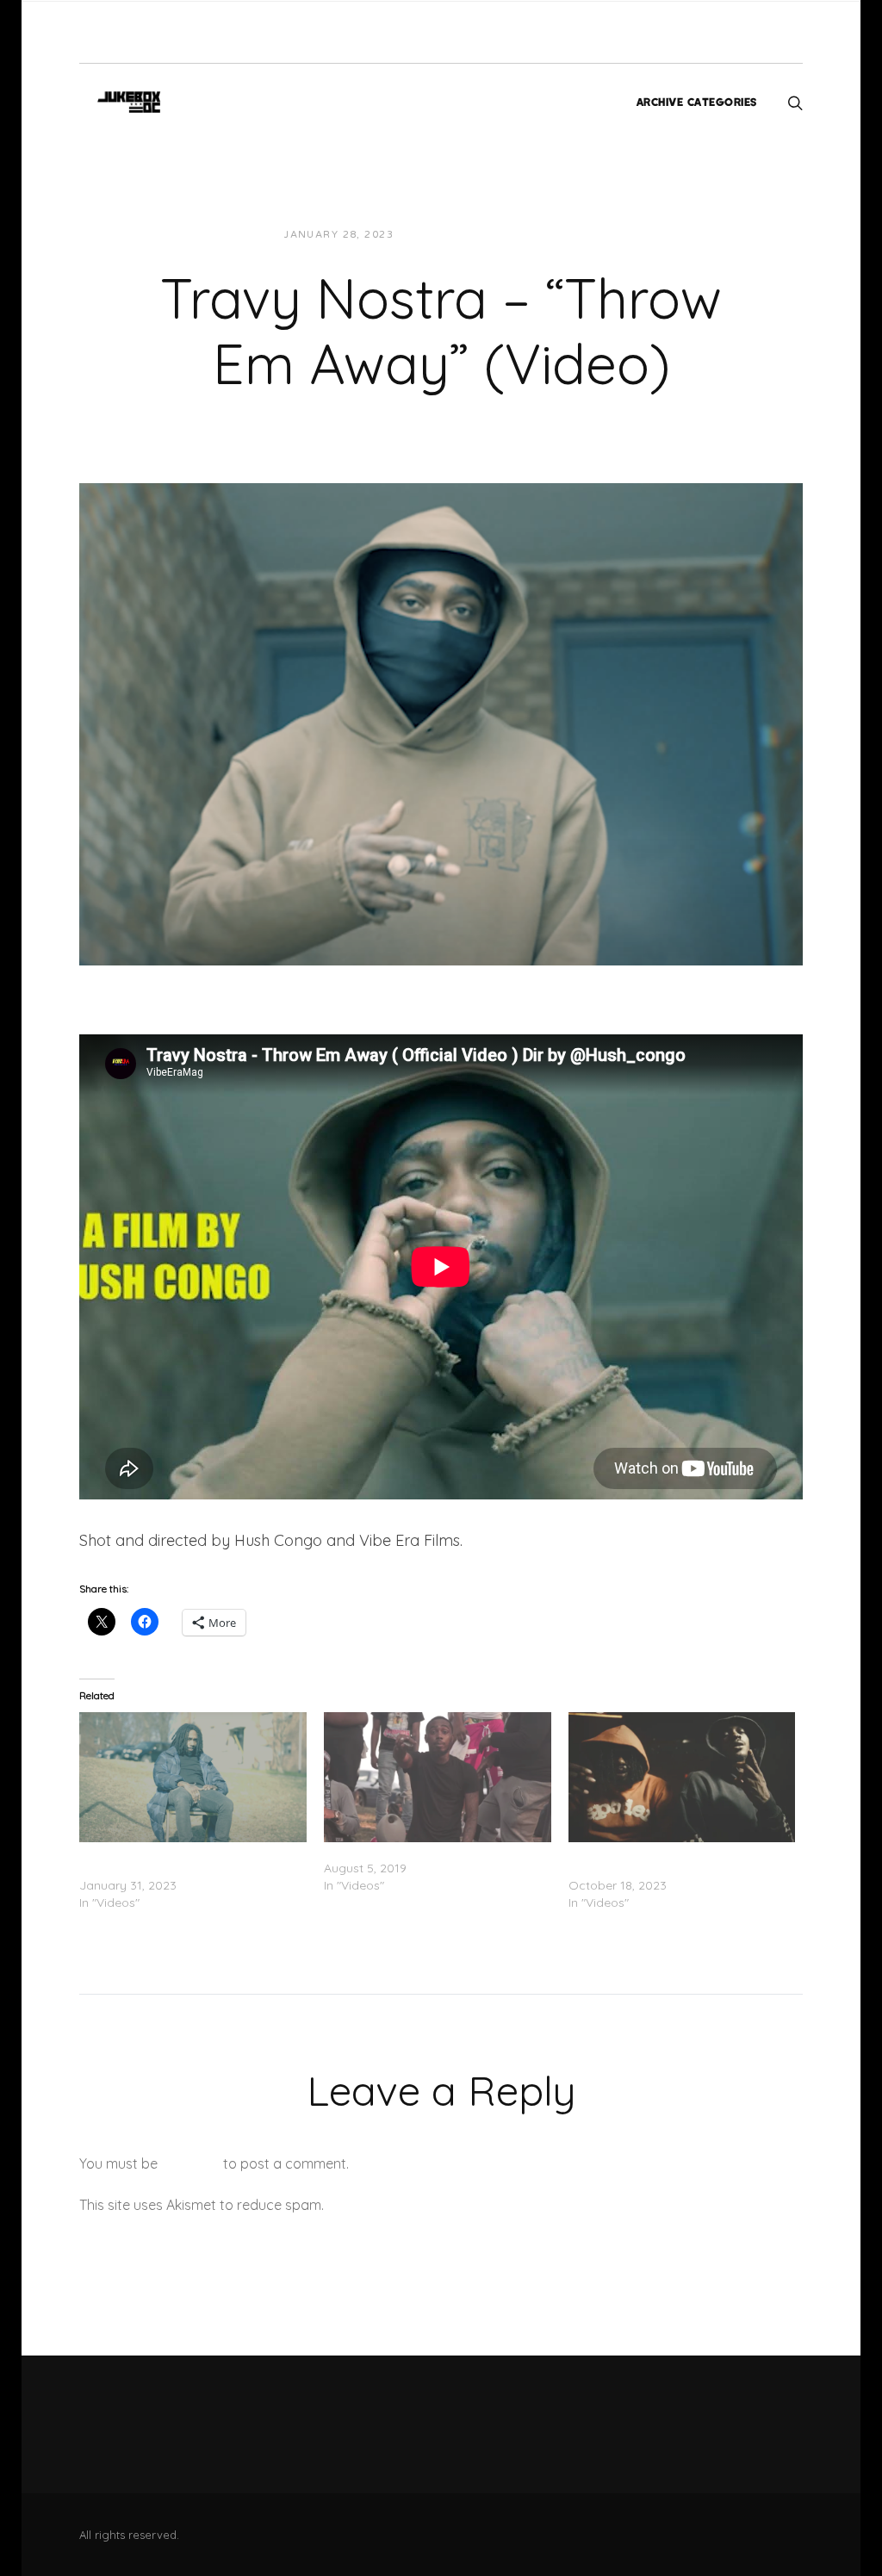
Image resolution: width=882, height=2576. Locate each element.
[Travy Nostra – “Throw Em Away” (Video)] (441, 723)
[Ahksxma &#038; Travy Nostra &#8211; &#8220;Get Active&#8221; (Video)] (682, 1777)
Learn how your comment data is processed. (470, 2205)
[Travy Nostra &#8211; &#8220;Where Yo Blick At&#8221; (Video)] (193, 1777)
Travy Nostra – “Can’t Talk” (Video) (424, 1851)
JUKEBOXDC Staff (466, 235)
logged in (190, 2163)
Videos (562, 235)
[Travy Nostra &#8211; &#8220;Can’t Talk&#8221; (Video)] (438, 1777)
